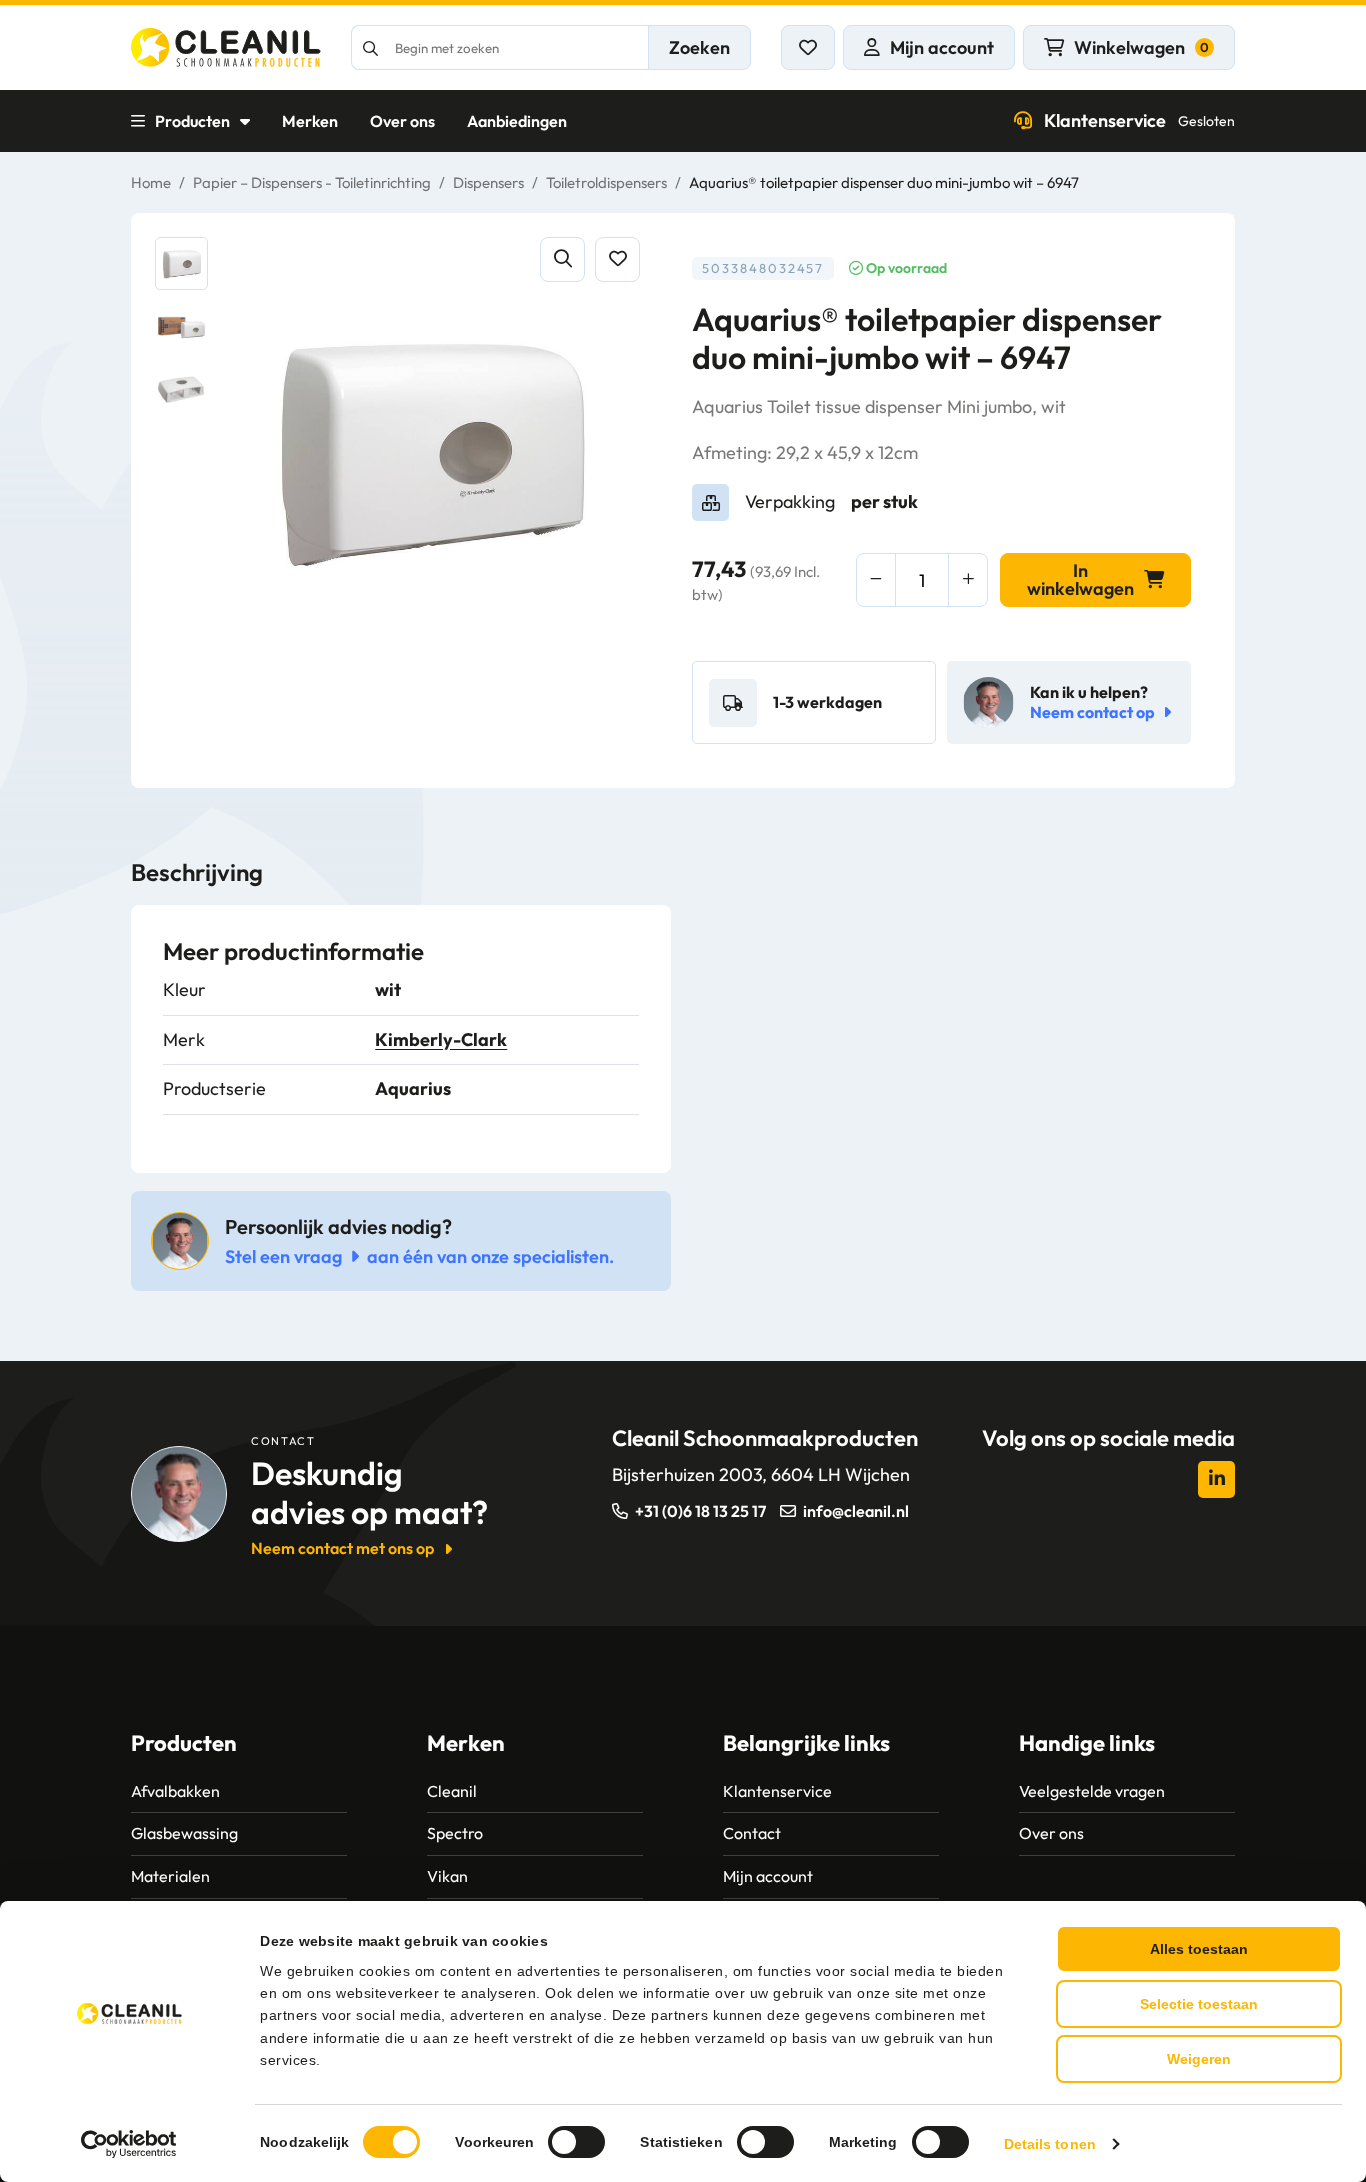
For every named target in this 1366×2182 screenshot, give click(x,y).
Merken (310, 121)
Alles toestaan (1199, 1949)
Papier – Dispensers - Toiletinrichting (312, 182)
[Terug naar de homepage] (226, 47)
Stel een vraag (283, 1256)
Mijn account (768, 1876)
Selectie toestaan (1199, 2004)
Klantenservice (1139, 120)
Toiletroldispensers (606, 182)
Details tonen (1050, 2144)
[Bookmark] (617, 259)
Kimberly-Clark (441, 1039)
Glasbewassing (184, 1833)
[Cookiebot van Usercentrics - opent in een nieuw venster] (129, 2144)
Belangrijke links (806, 1743)
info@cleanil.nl (856, 1511)
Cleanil (452, 1791)
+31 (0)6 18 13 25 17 (700, 1511)
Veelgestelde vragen (1092, 1791)
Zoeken (699, 47)
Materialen (170, 1876)
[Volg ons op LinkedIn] (1216, 1479)
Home (151, 182)
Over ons (402, 121)
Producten (192, 121)
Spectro (455, 1833)
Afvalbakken (175, 1791)
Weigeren (1199, 2059)
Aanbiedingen (517, 121)
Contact (752, 1833)
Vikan (447, 1876)
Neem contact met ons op (342, 1548)
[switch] (576, 2142)
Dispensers (488, 182)
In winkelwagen (1080, 579)
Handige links (1087, 1743)
